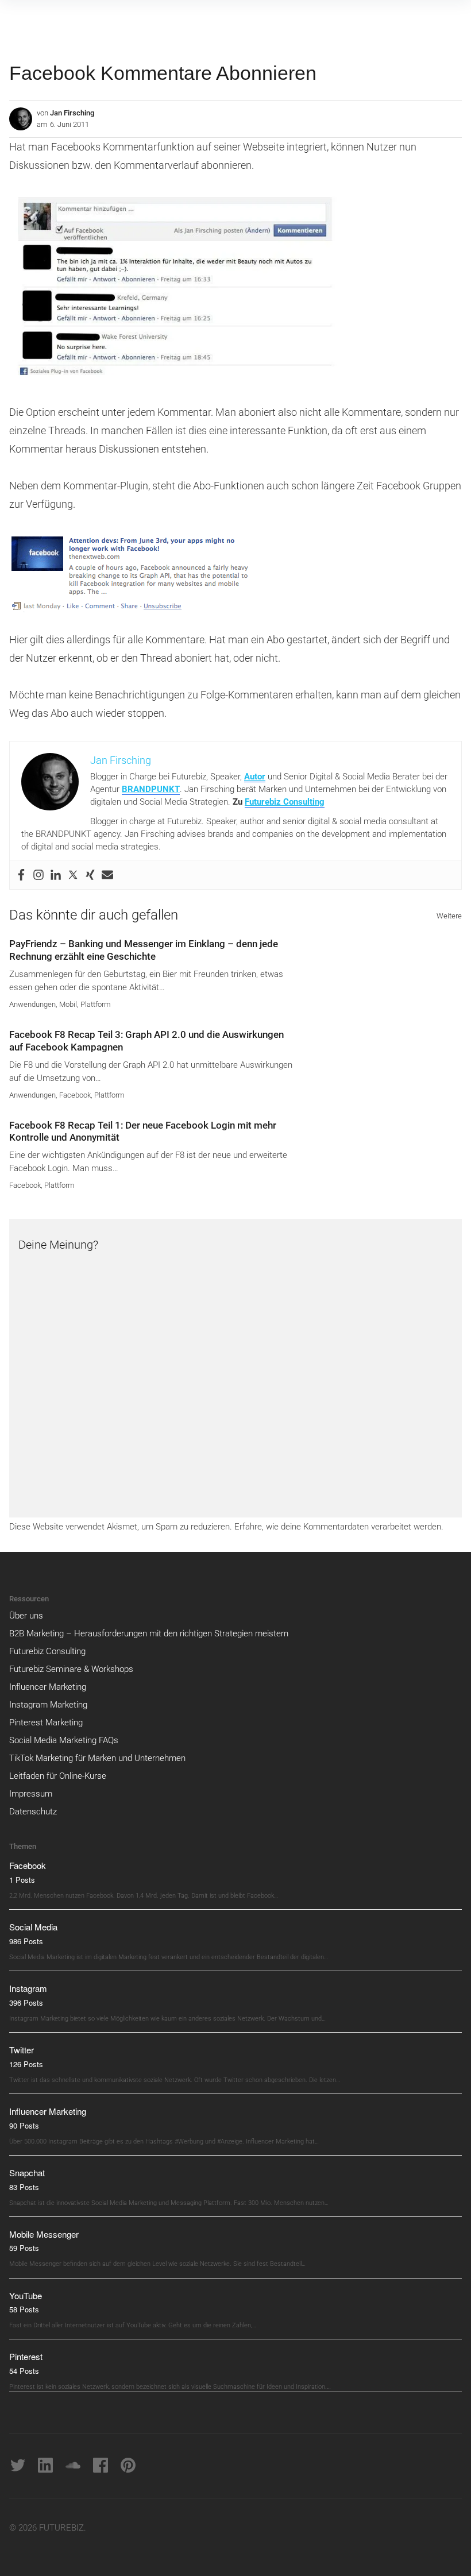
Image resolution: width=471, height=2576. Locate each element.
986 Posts (26, 1941)
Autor (255, 777)
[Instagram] (38, 875)
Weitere (449, 916)
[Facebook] (21, 875)
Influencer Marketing (48, 1687)
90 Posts (24, 2125)
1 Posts (22, 1880)
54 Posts (24, 2371)
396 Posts (26, 2003)
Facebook (75, 1095)
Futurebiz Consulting (285, 802)
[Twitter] (73, 875)
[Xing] (90, 875)
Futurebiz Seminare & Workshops (71, 1669)
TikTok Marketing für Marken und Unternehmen (97, 1758)
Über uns (26, 1616)
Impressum (31, 1794)
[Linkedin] (56, 875)
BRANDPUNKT (151, 789)
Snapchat (27, 2173)
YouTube (26, 2295)
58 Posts (24, 2309)
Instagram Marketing (48, 1705)
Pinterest (26, 2356)
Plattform (96, 1004)
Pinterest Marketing (46, 1723)
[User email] (107, 875)
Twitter (22, 2050)
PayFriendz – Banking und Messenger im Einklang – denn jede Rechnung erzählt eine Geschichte (144, 950)
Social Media (33, 1927)
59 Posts (24, 2248)
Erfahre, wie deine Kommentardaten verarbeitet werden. (339, 1527)
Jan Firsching (72, 113)
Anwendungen (32, 1004)
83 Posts (24, 2187)
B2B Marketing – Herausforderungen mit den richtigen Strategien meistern (149, 1633)
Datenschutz (33, 1812)
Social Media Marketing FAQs (64, 1740)
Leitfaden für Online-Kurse (58, 1776)
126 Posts (26, 2064)
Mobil (68, 1004)
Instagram (28, 1988)
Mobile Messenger (44, 2234)
